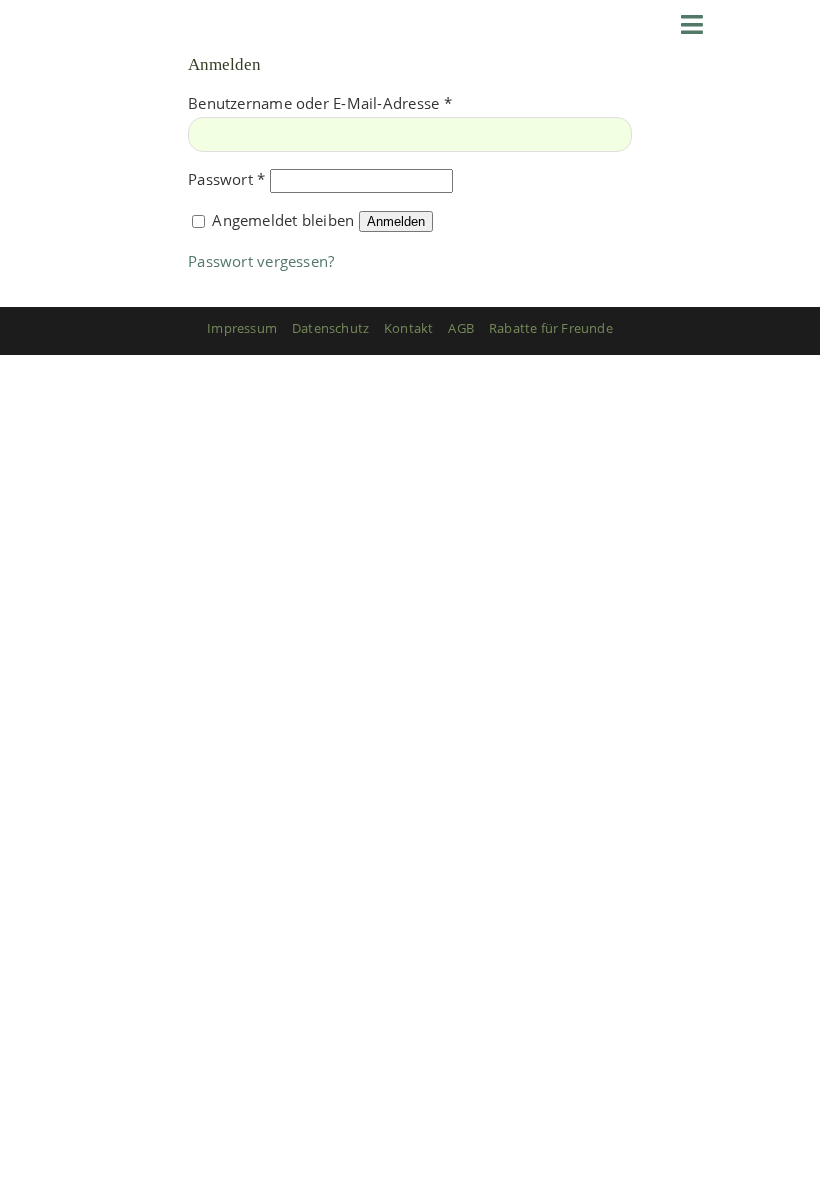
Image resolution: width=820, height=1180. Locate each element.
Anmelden (396, 221)
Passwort (226, 179)
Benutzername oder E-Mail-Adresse (320, 103)
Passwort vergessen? (261, 261)
